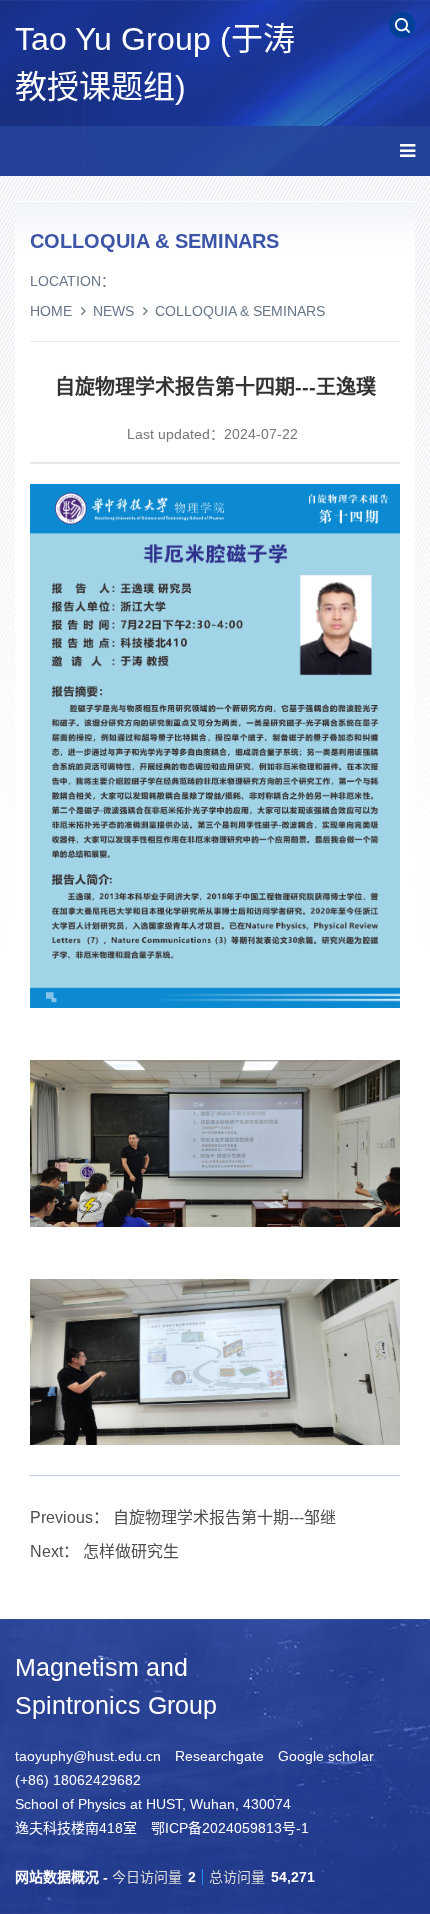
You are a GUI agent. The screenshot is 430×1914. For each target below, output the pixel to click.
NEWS (113, 311)
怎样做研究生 (131, 1551)
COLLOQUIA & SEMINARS (240, 311)
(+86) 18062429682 (78, 1780)
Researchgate (219, 1756)
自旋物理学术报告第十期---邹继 (224, 1517)
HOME (51, 311)
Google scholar (326, 1756)
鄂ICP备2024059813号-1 (230, 1828)
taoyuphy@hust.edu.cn (88, 1756)
